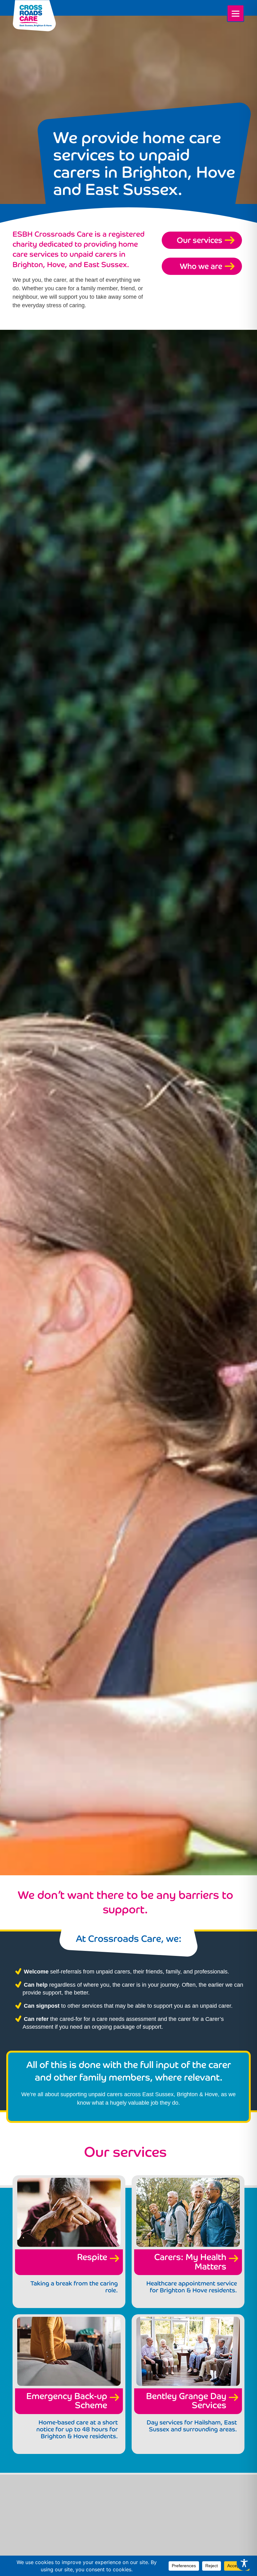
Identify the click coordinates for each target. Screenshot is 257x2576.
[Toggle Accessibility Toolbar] (244, 2563)
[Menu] (236, 13)
